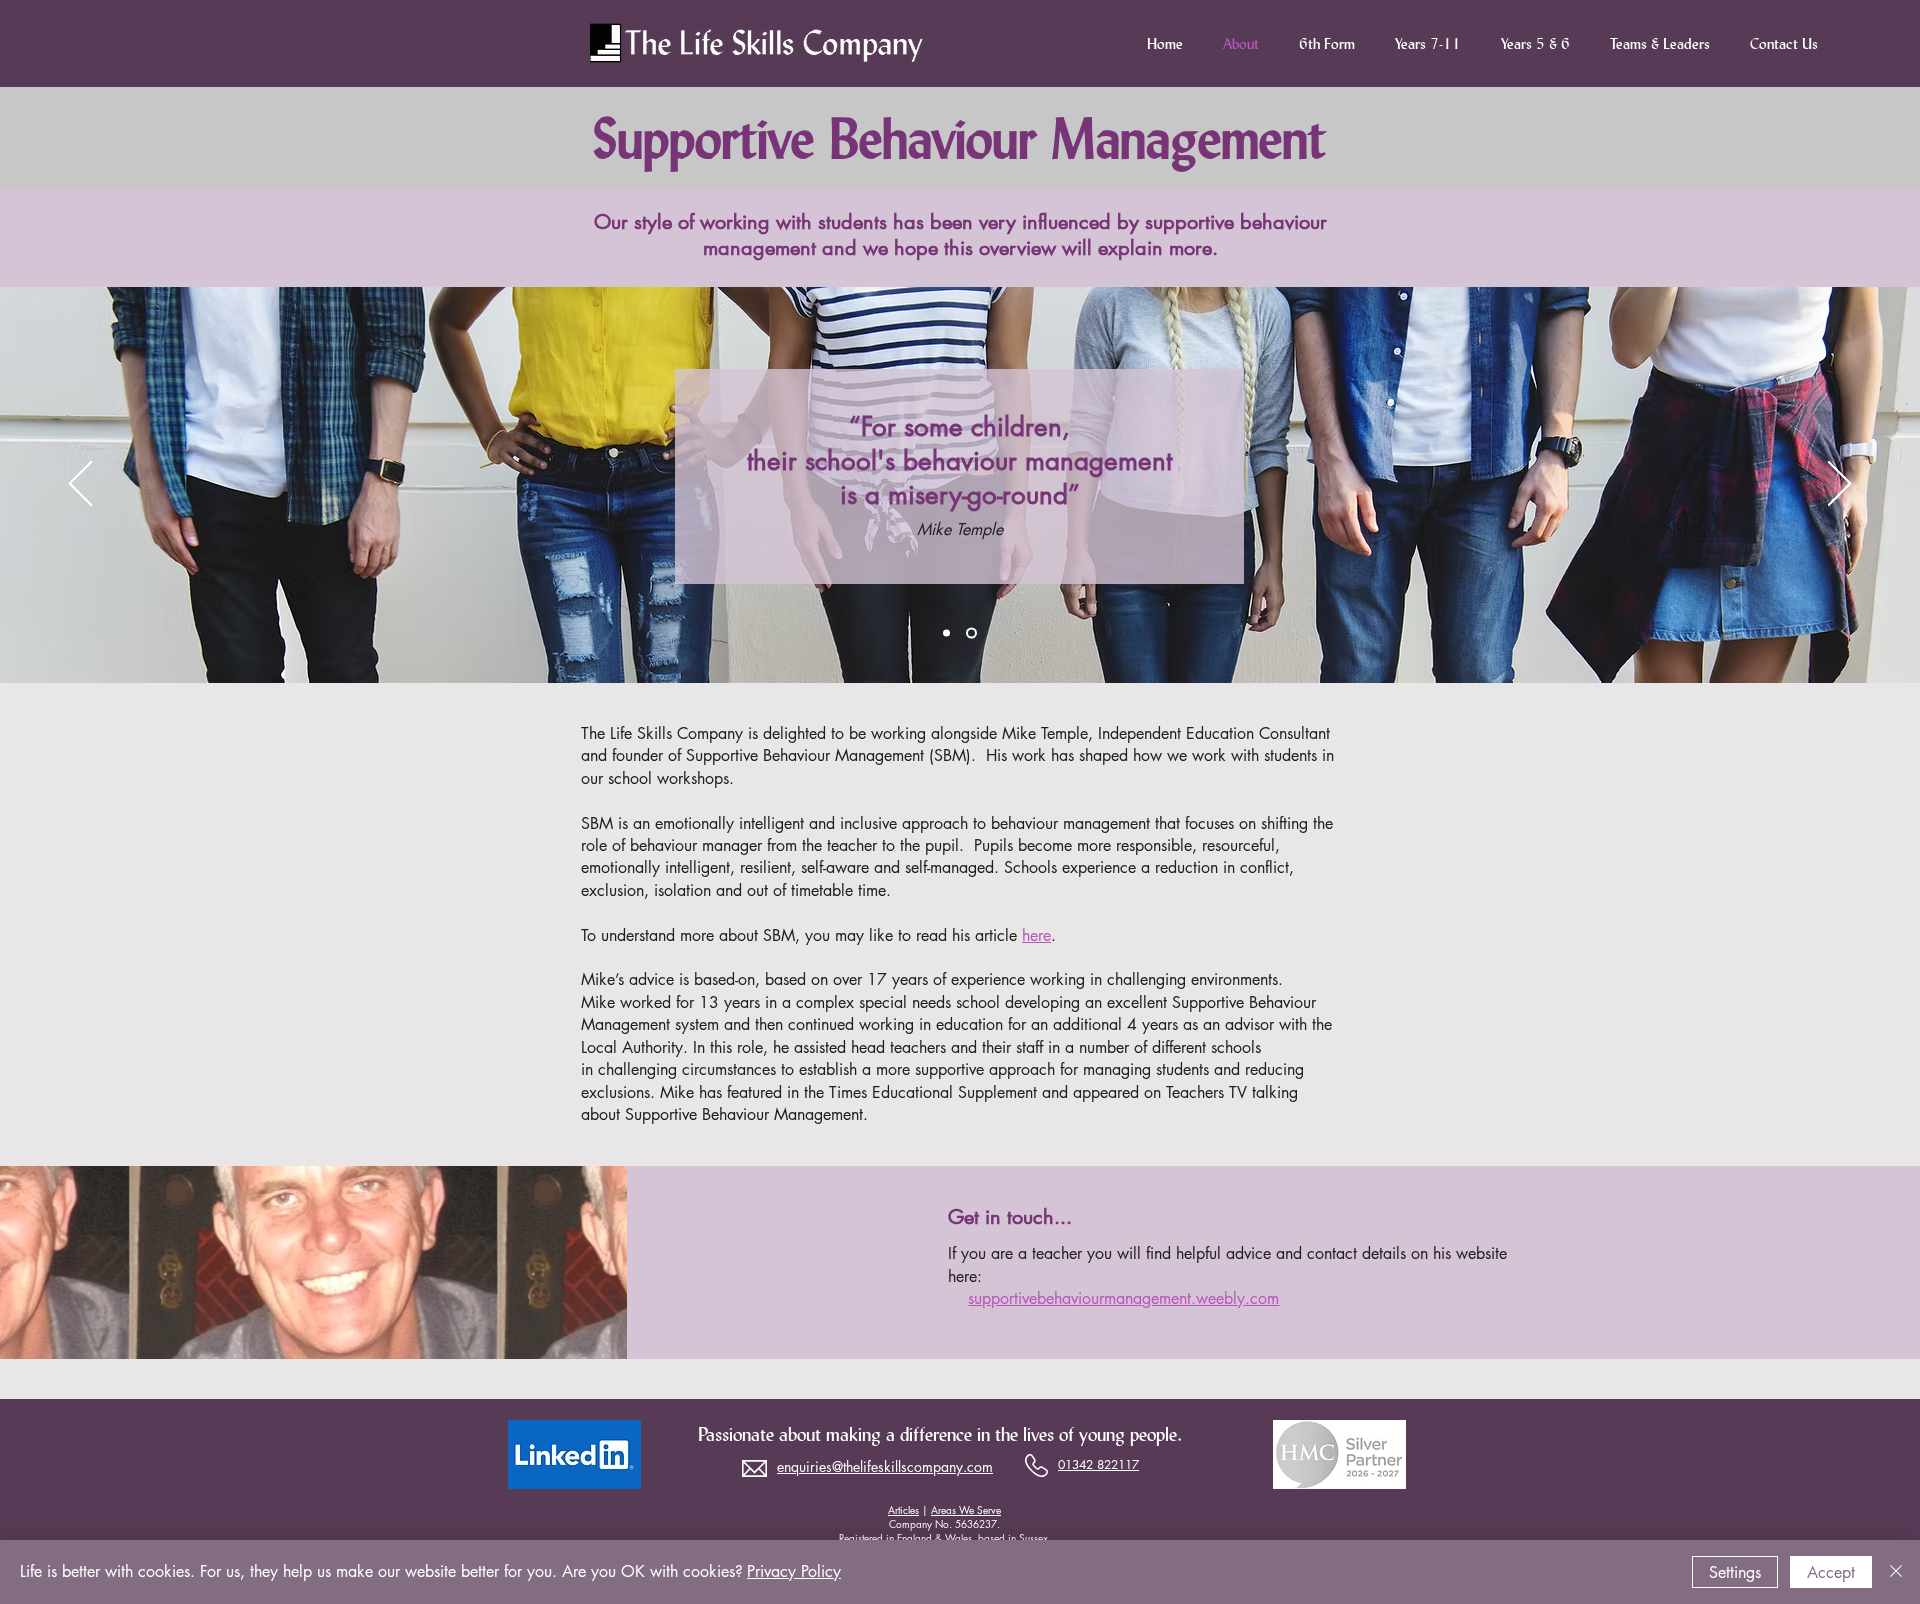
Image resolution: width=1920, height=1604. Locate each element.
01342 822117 (1098, 1464)
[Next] (1839, 485)
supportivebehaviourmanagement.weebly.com (1123, 1298)
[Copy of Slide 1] (973, 633)
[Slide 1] (948, 633)
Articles (903, 1509)
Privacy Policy (794, 1571)
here (1036, 935)
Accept (1831, 1572)
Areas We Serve (966, 1509)
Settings (1735, 1572)
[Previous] (80, 485)
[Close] (1896, 1572)
